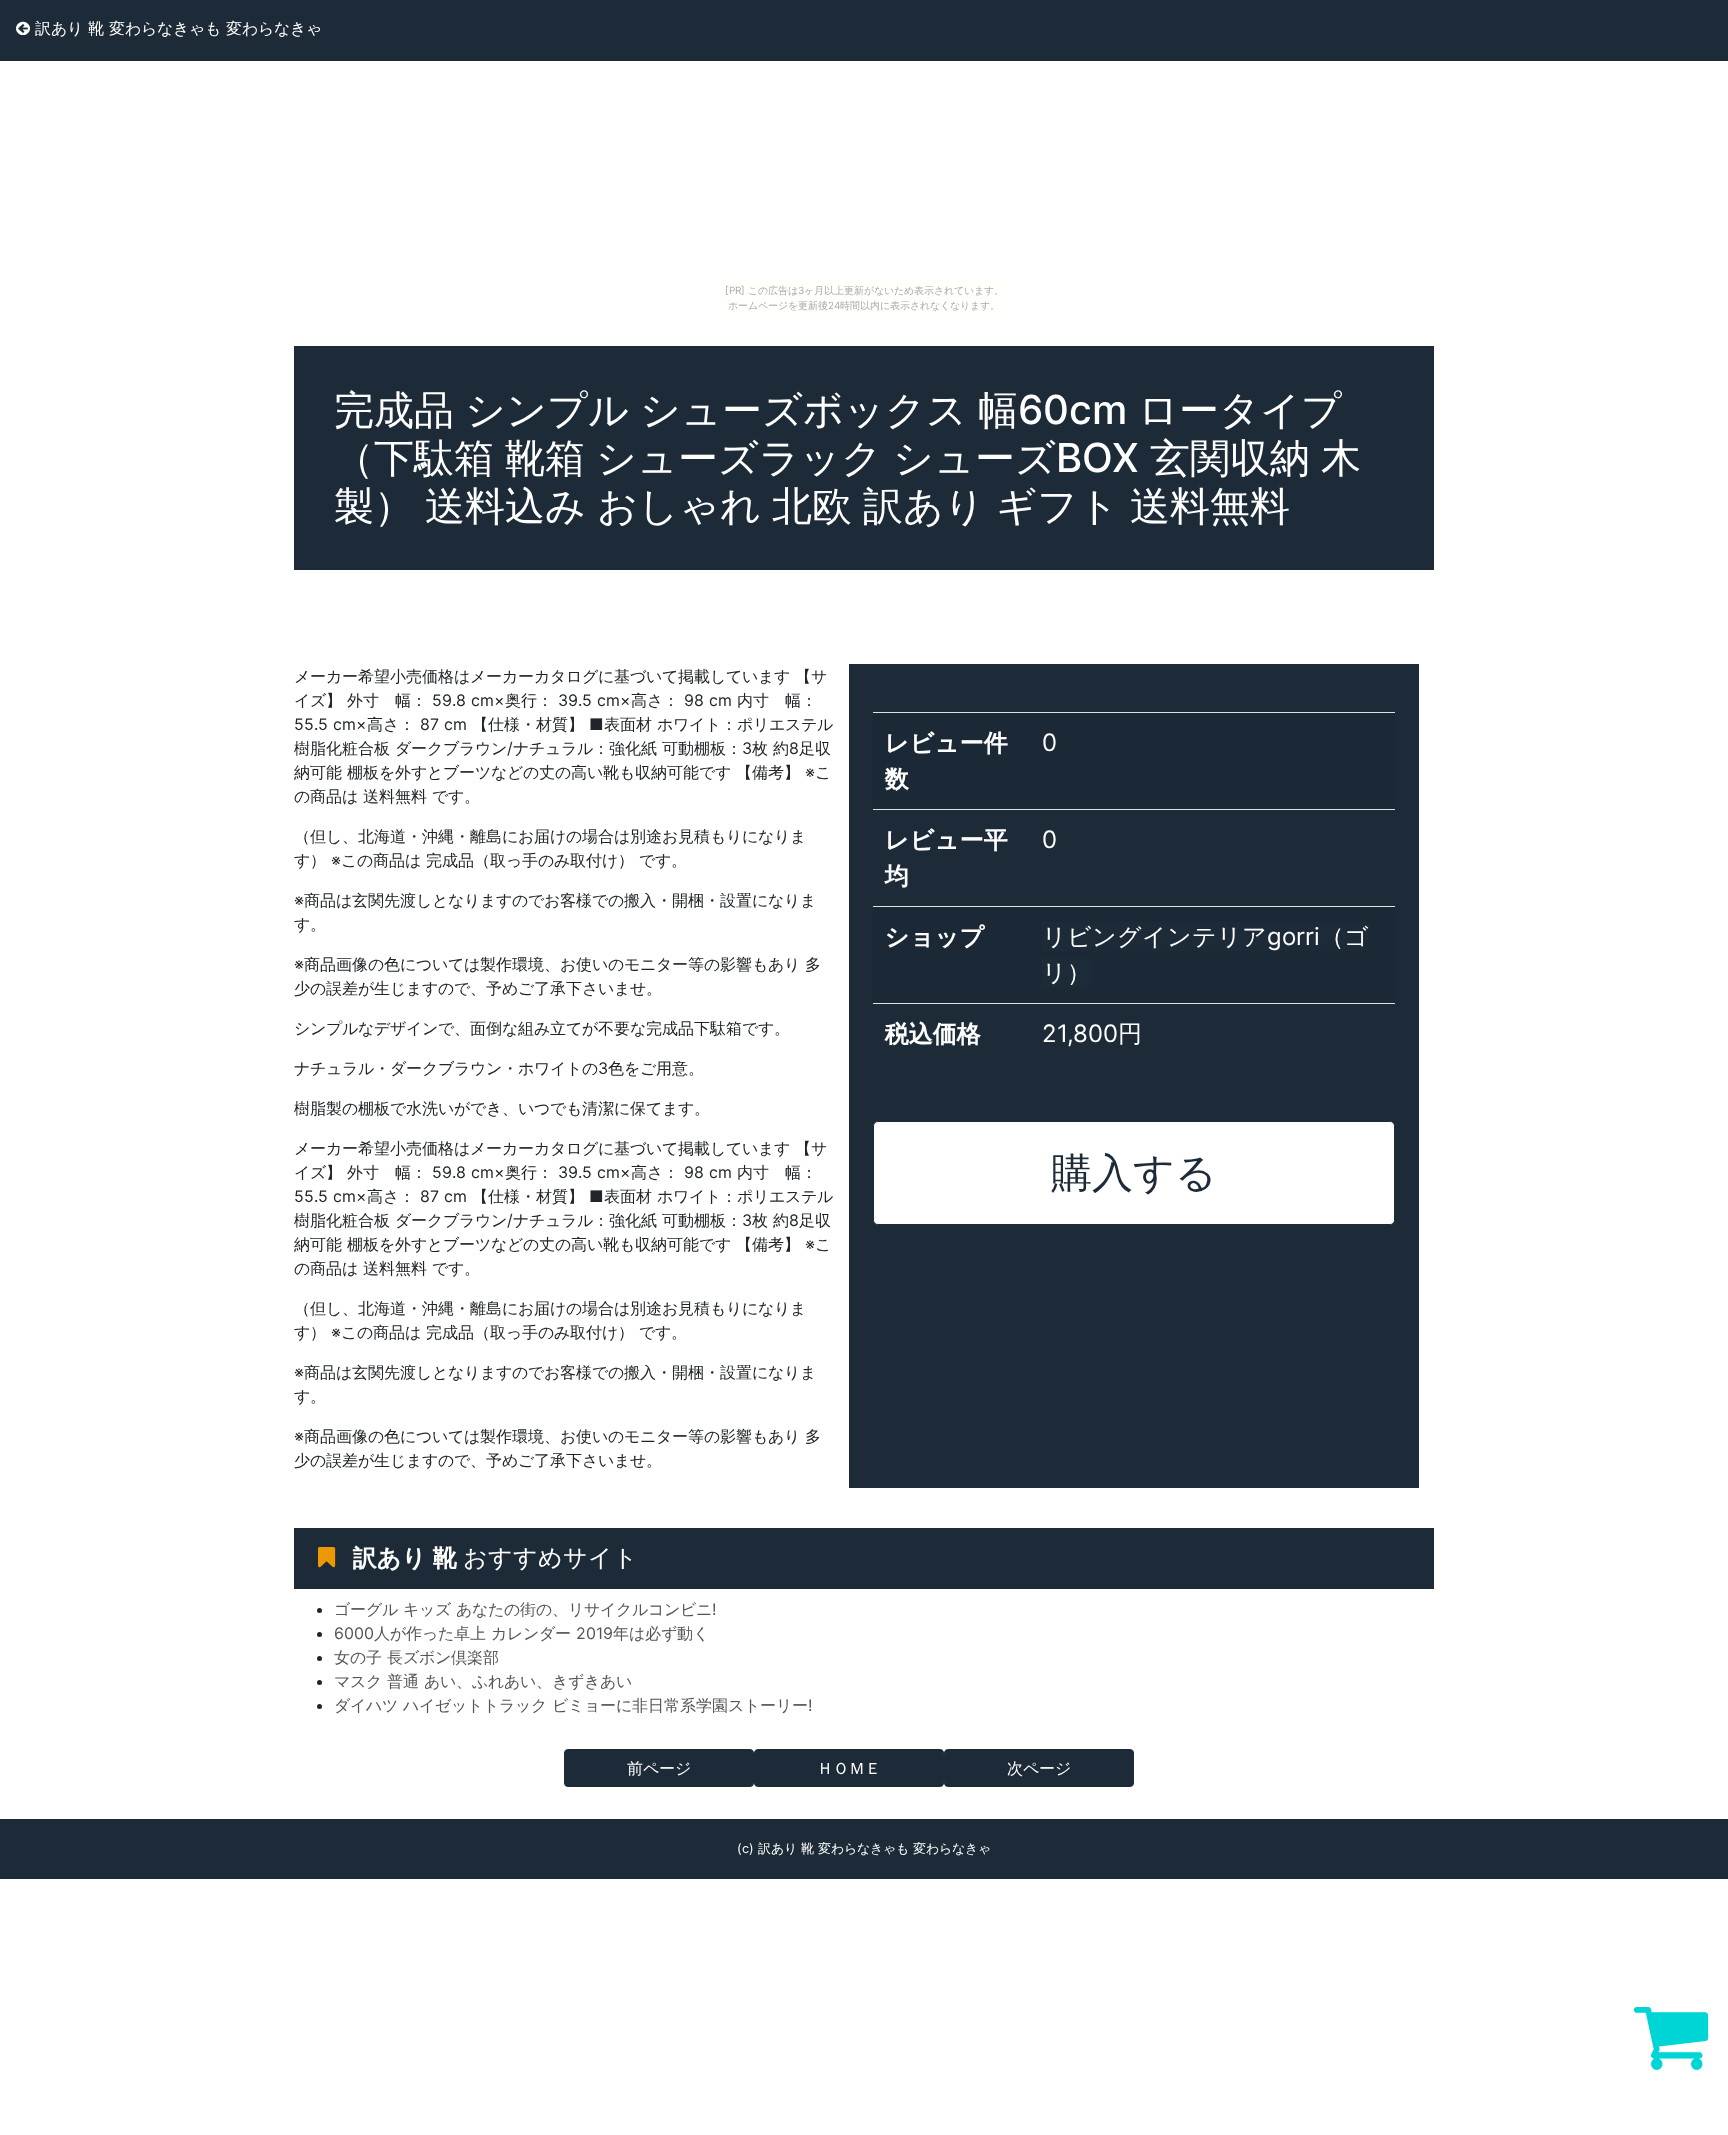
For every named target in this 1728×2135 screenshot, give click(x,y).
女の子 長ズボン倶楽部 (416, 1657)
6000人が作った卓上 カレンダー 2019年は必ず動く (521, 1633)
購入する (1134, 1172)
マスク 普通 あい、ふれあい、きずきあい (483, 1681)
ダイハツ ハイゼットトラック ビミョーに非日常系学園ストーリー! (573, 1705)
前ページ (659, 1768)
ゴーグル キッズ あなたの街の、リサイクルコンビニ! (525, 1609)
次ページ (1039, 1768)
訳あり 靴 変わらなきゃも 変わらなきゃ (176, 28)
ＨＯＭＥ (849, 1768)
